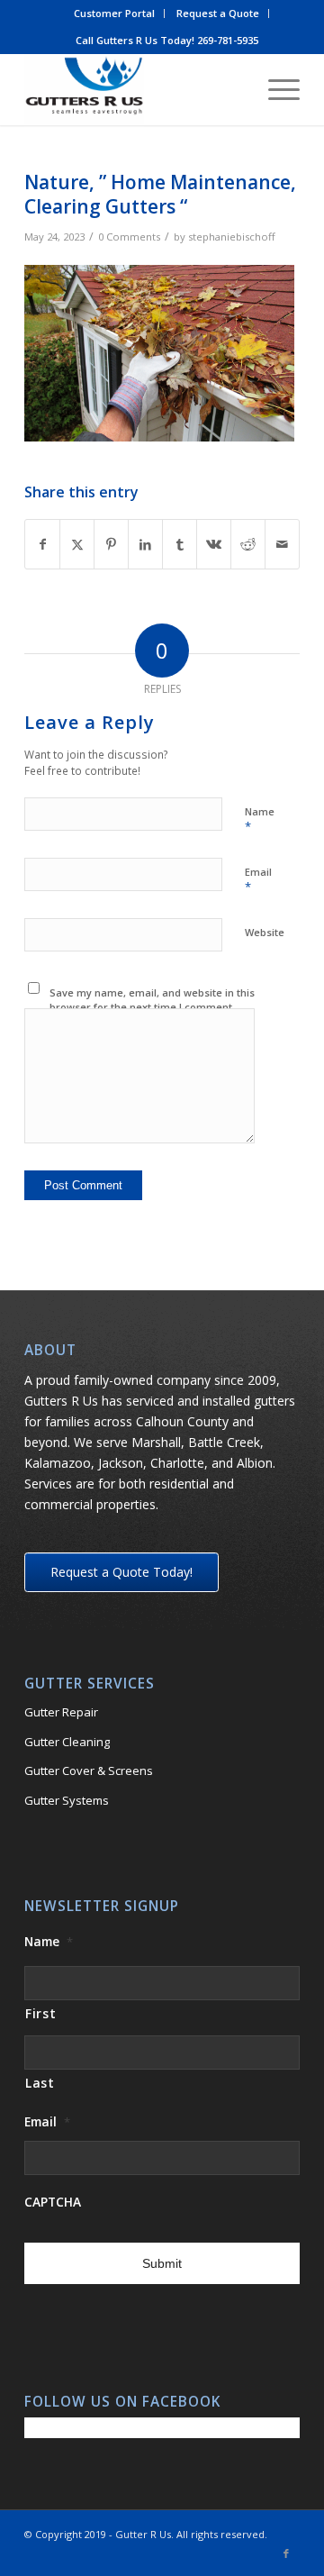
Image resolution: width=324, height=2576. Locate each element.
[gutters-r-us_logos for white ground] (135, 89)
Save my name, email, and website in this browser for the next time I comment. (152, 1000)
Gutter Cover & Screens (89, 1770)
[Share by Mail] (282, 544)
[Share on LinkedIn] (145, 544)
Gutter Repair (61, 1712)
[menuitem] (115, 14)
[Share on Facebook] (42, 544)
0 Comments (129, 237)
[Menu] (275, 89)
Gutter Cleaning (67, 1742)
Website (265, 932)
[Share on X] (77, 544)
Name (260, 820)
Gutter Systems (67, 1800)
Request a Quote (218, 13)
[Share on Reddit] (248, 544)
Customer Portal (114, 13)
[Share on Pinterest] (111, 544)
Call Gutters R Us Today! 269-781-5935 (167, 40)
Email (258, 880)
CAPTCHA (53, 2202)
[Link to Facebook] (286, 2553)
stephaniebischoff (232, 237)
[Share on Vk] (214, 544)
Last (40, 2083)
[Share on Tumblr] (180, 544)
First (40, 2013)
